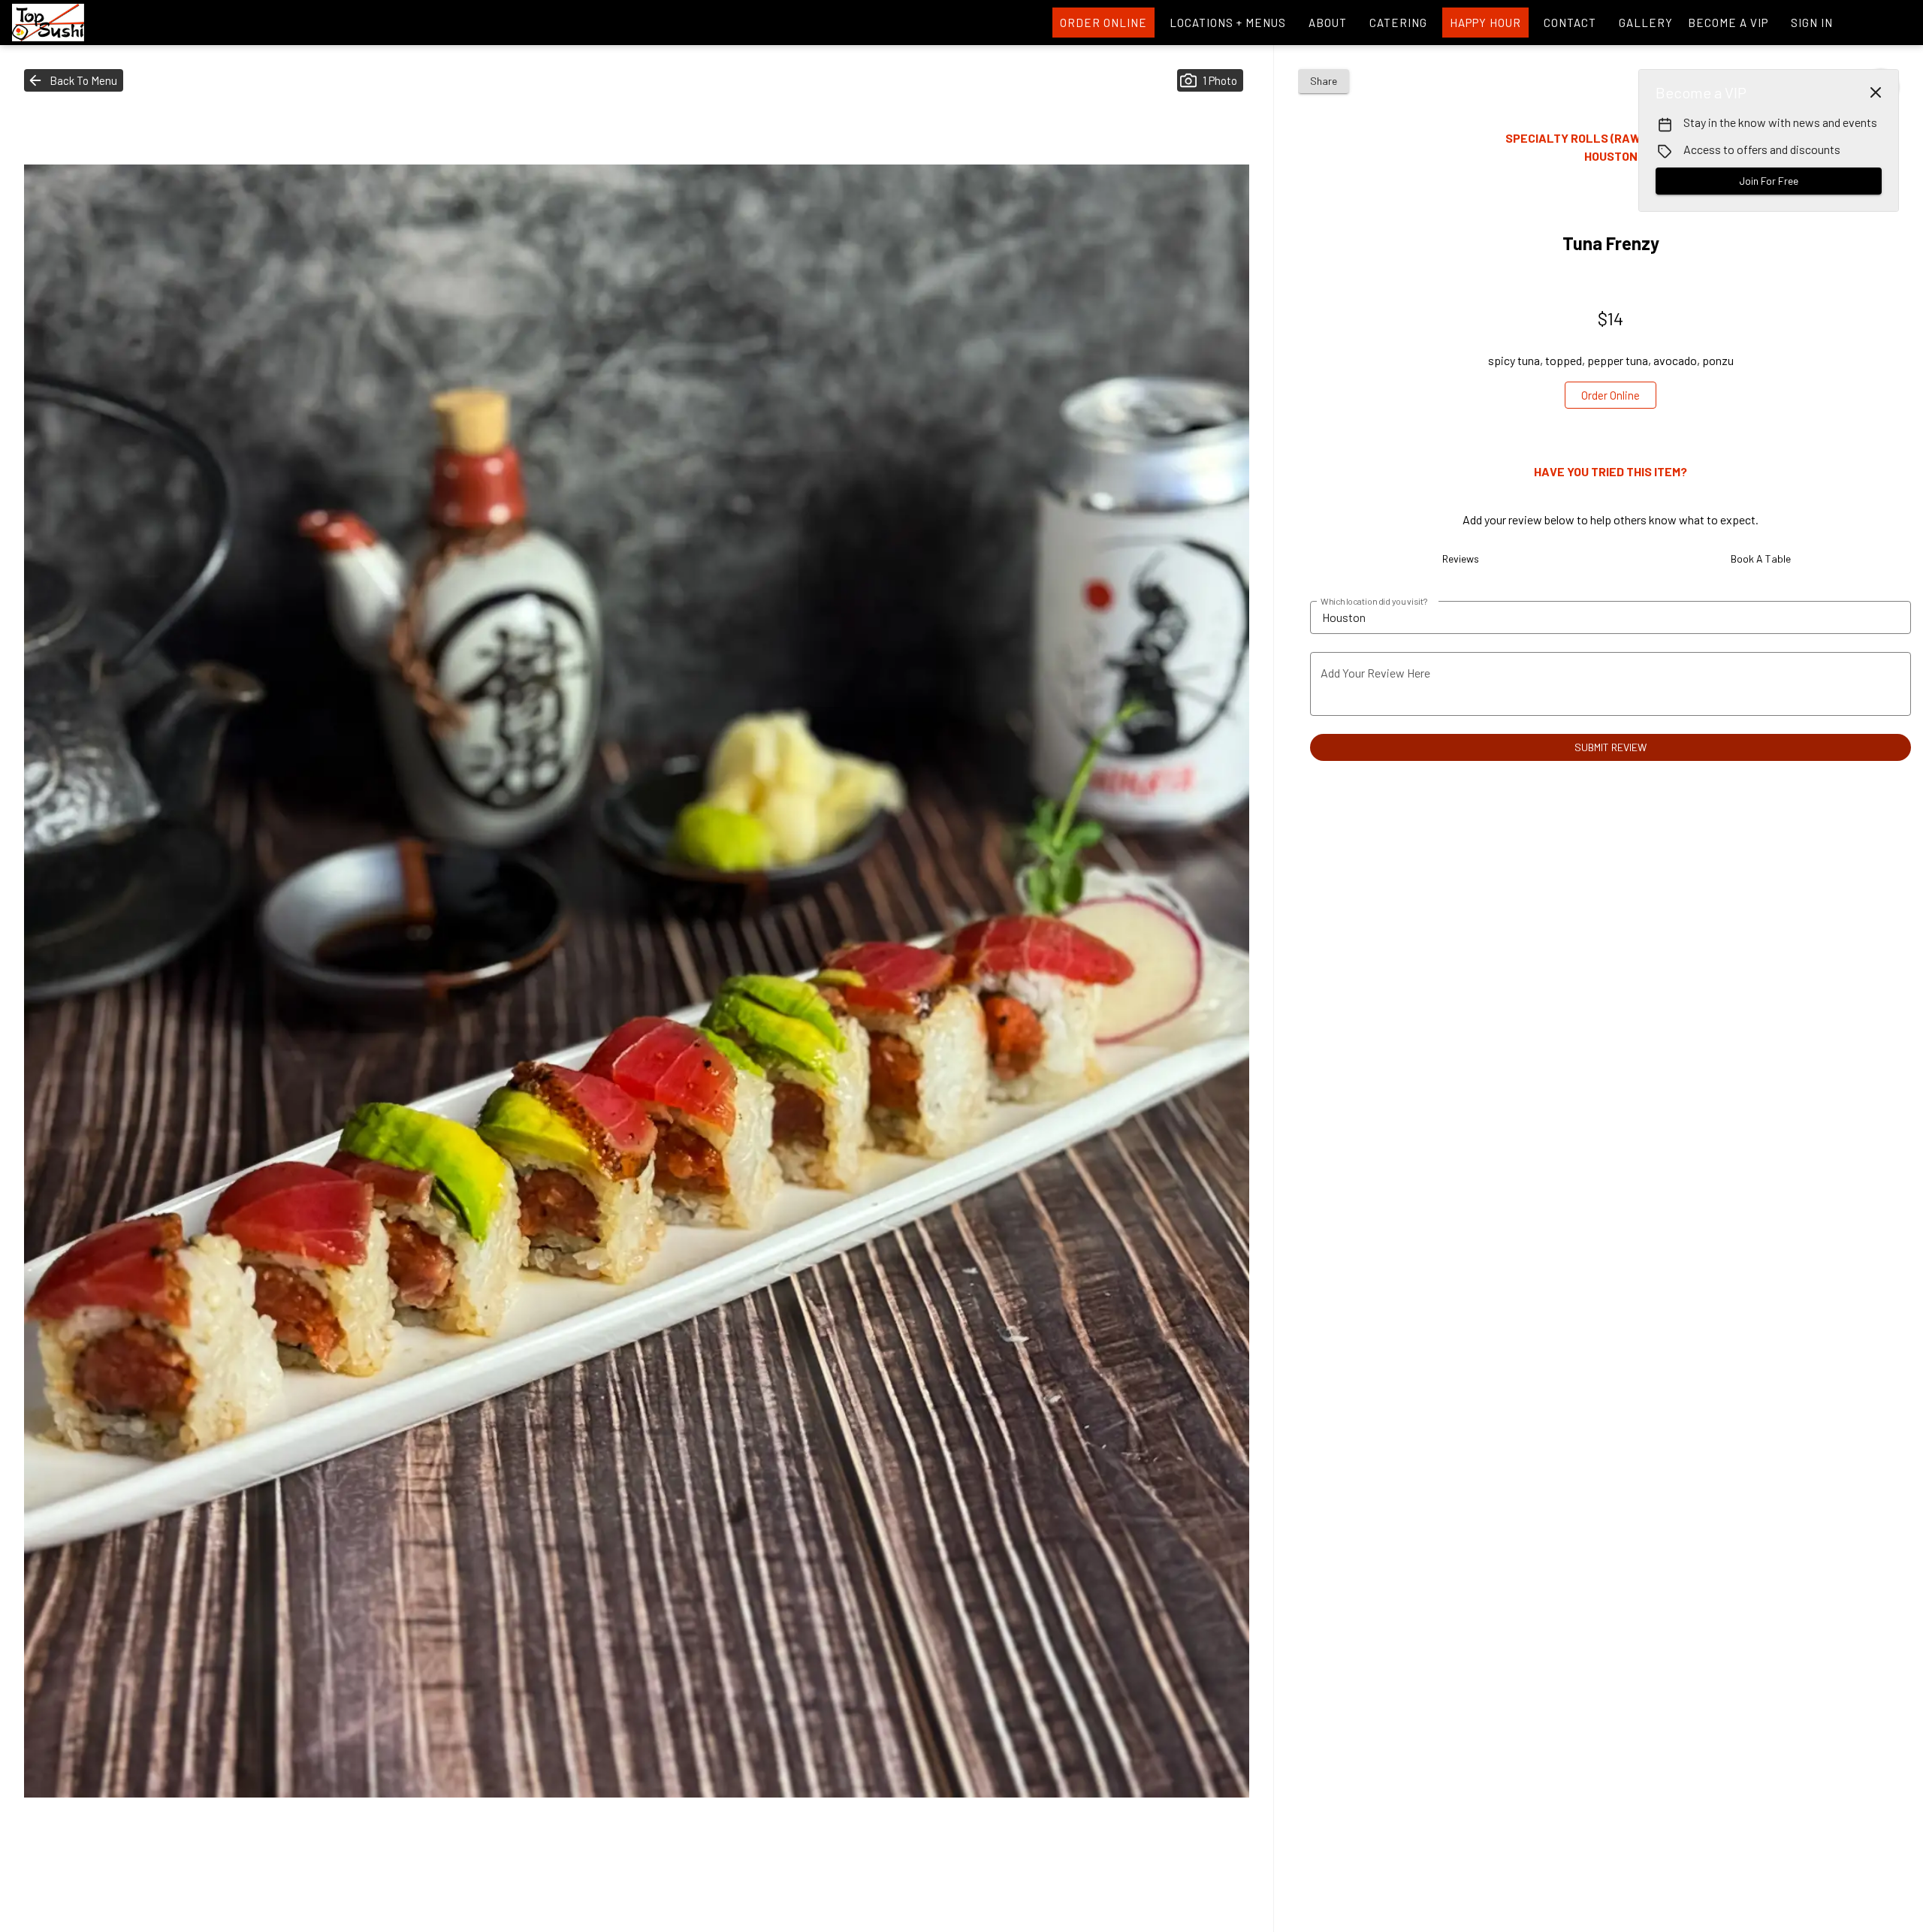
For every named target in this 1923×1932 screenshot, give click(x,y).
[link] (1611, 395)
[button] (74, 80)
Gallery (1646, 23)
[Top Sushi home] (80, 23)
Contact (1570, 23)
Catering (1398, 23)
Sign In (1812, 23)
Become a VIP (1728, 23)
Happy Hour (1485, 23)
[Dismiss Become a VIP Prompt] (1876, 92)
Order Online (1103, 23)
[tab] (1460, 559)
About (1328, 23)
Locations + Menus (1228, 23)
